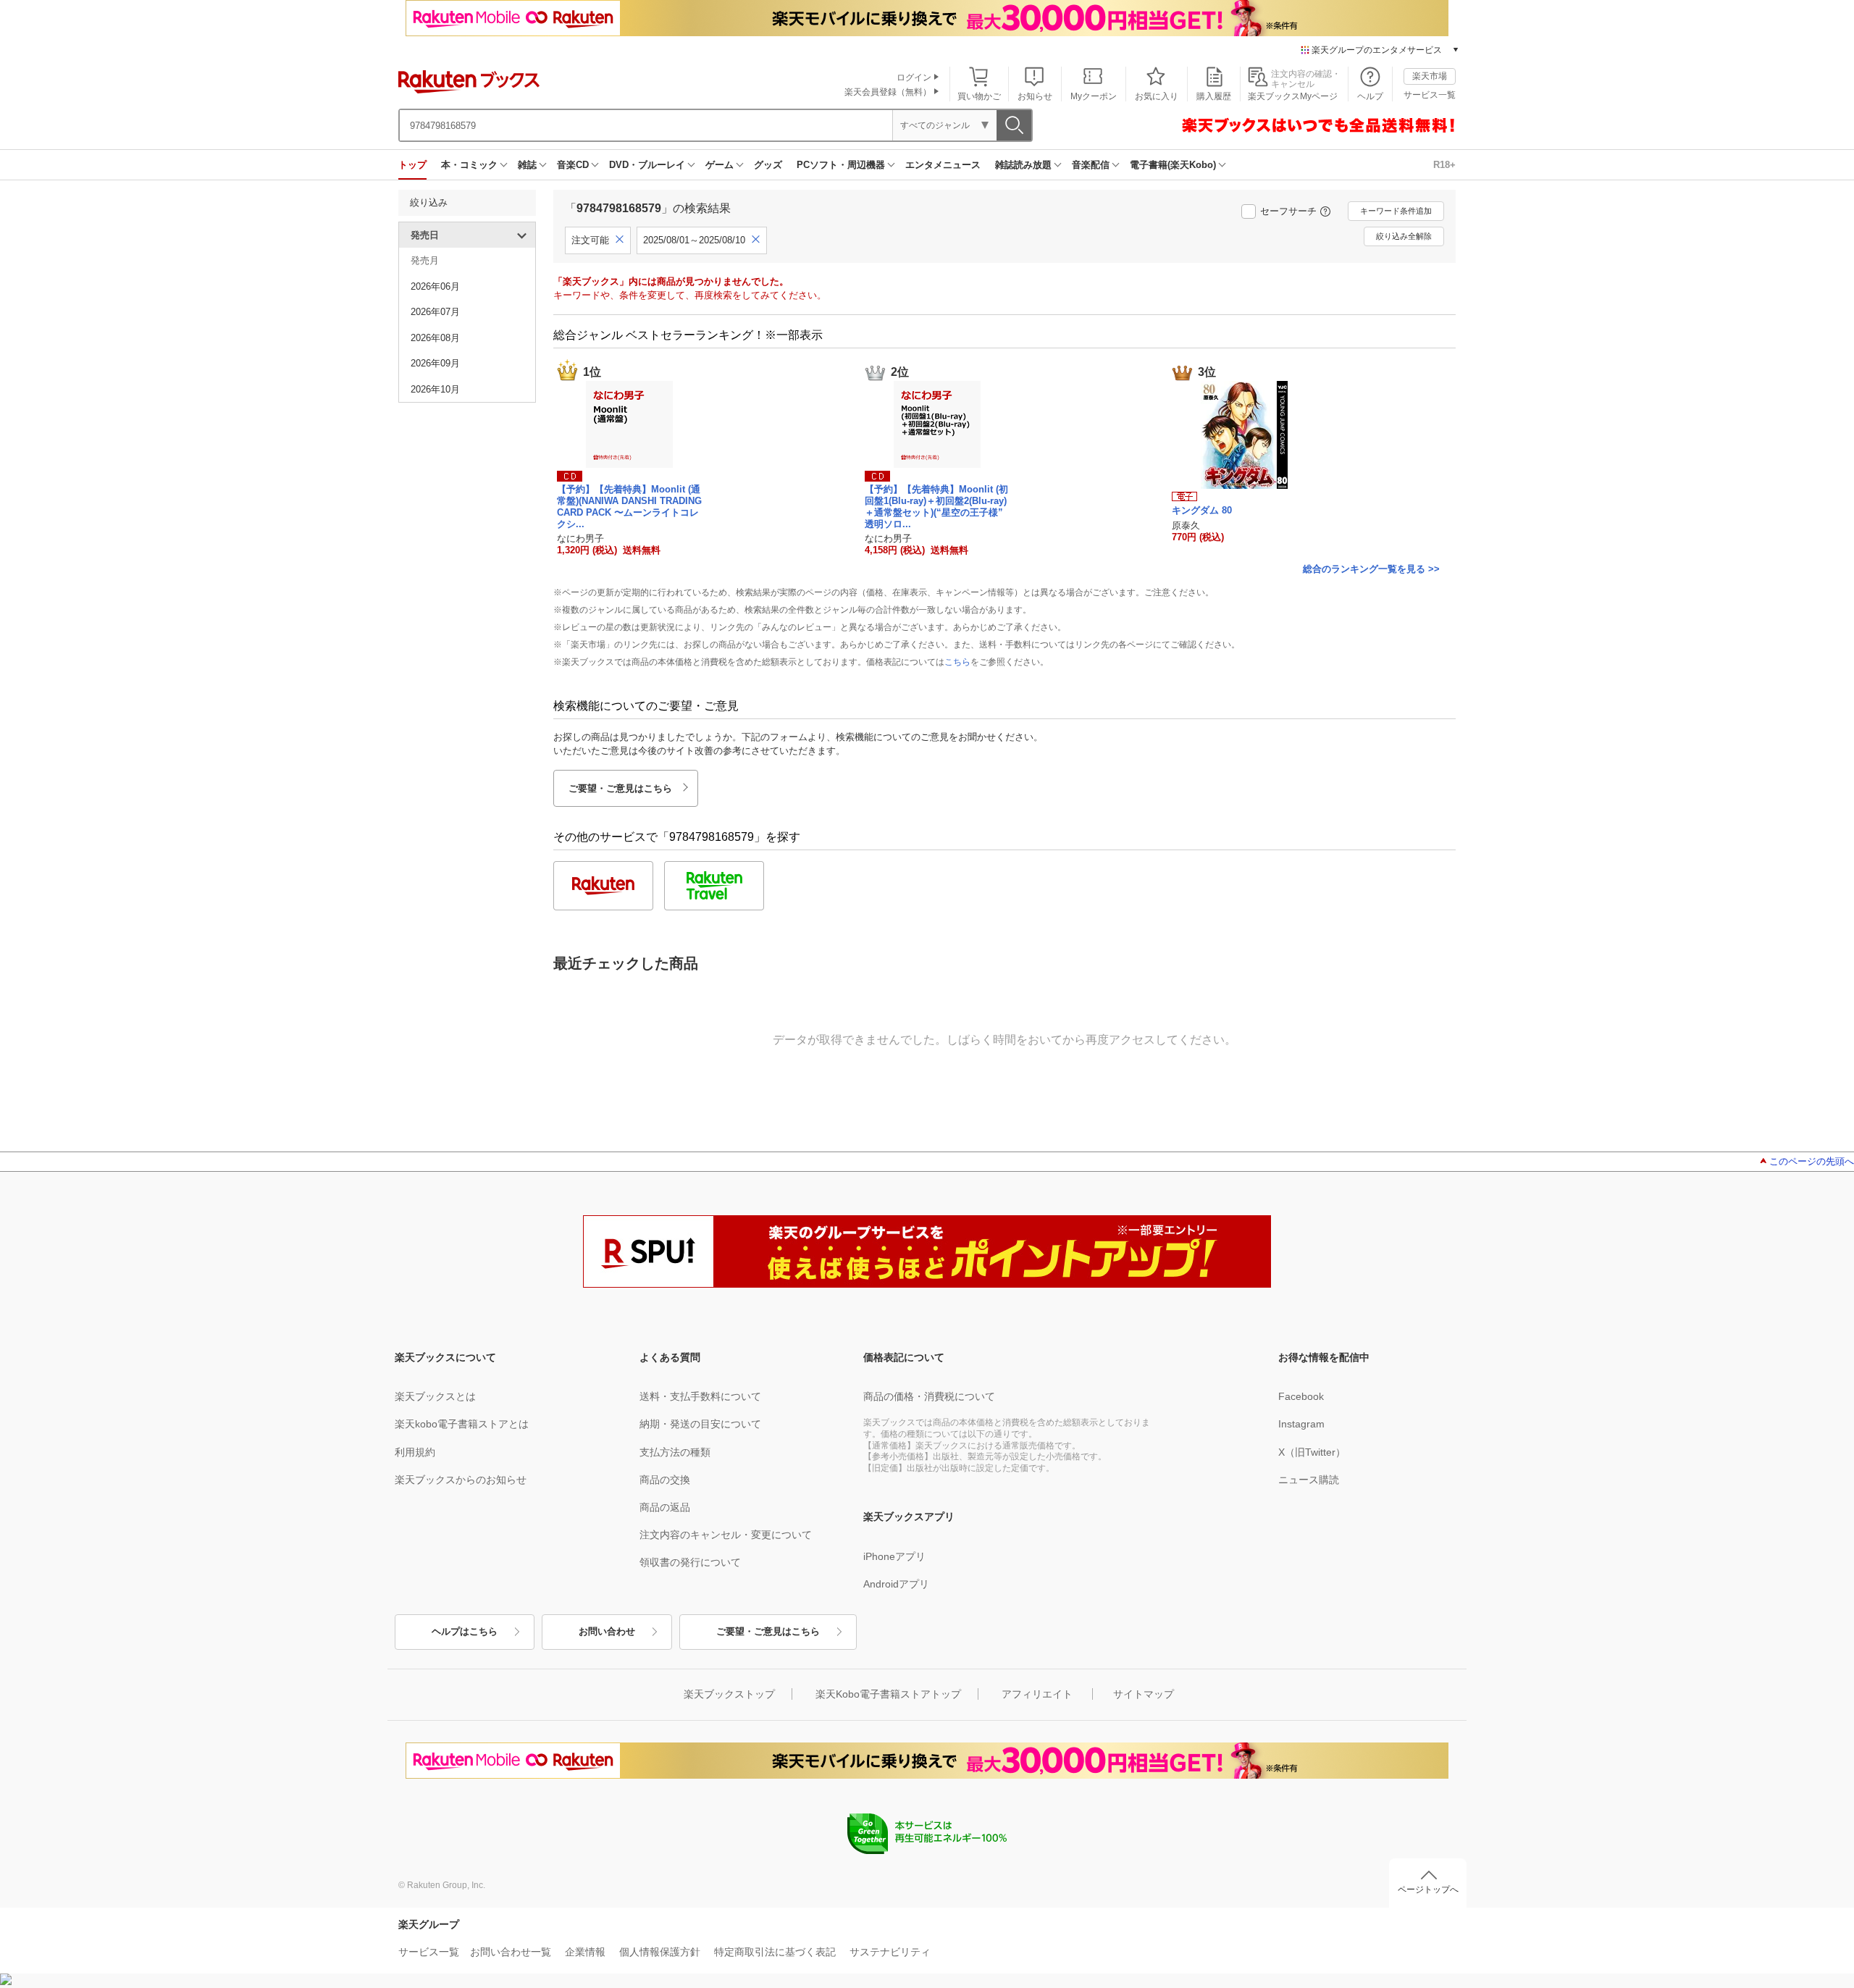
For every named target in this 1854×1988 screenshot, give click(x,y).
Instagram (1301, 1424)
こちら (957, 662)
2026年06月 (435, 286)
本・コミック (469, 165)
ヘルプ (1370, 96)
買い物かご (979, 96)
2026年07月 (435, 312)
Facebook (1301, 1396)
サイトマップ (1144, 1694)
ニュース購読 (1309, 1480)
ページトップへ (1428, 1890)
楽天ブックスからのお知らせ (461, 1480)
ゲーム (720, 165)
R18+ (1444, 165)
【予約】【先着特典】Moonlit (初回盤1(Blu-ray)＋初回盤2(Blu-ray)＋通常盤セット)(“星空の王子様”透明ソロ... (936, 506)
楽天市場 (1430, 76)
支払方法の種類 (675, 1452)
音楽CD (573, 165)
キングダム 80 (1202, 510)
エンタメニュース (943, 165)
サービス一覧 (1430, 95)
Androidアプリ (896, 1584)
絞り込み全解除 (1404, 236)
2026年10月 (435, 389)
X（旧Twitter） (1312, 1452)
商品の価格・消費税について (929, 1396)
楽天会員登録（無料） (888, 92)
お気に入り (1157, 96)
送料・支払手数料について (700, 1396)
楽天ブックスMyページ (1293, 96)
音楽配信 (1091, 165)
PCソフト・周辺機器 (841, 165)
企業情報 (585, 1952)
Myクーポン (1094, 96)
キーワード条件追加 (1396, 211)
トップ (412, 165)
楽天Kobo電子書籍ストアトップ (888, 1694)
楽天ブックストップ (729, 1694)
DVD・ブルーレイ (647, 165)
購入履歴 (1214, 96)
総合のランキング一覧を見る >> (1371, 569)
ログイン (914, 77)
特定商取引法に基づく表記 (775, 1952)
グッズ (768, 165)
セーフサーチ (1288, 211)
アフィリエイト (1037, 1694)
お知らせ (1035, 96)
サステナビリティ (890, 1952)
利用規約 (415, 1452)
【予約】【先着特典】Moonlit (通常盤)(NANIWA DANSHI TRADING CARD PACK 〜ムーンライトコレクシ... (629, 506)
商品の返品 (665, 1507)
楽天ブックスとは (435, 1396)
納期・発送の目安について (700, 1424)
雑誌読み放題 (1023, 165)
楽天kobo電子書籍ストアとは (462, 1424)
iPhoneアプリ (894, 1556)
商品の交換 (665, 1480)
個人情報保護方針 (660, 1952)
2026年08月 (435, 338)
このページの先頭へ (1812, 1161)
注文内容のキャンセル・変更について (726, 1535)
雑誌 (527, 165)
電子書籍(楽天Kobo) (1173, 165)
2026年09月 (435, 363)
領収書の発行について (690, 1562)
